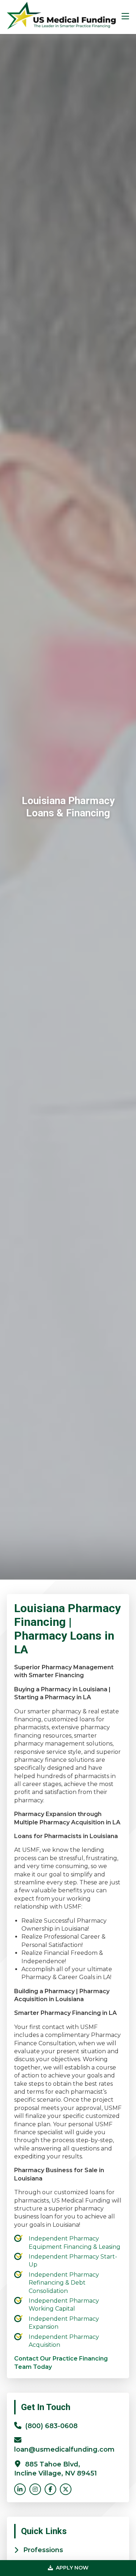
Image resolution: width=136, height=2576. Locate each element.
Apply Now (71, 2568)
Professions (43, 2550)
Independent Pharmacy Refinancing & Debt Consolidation (64, 2283)
